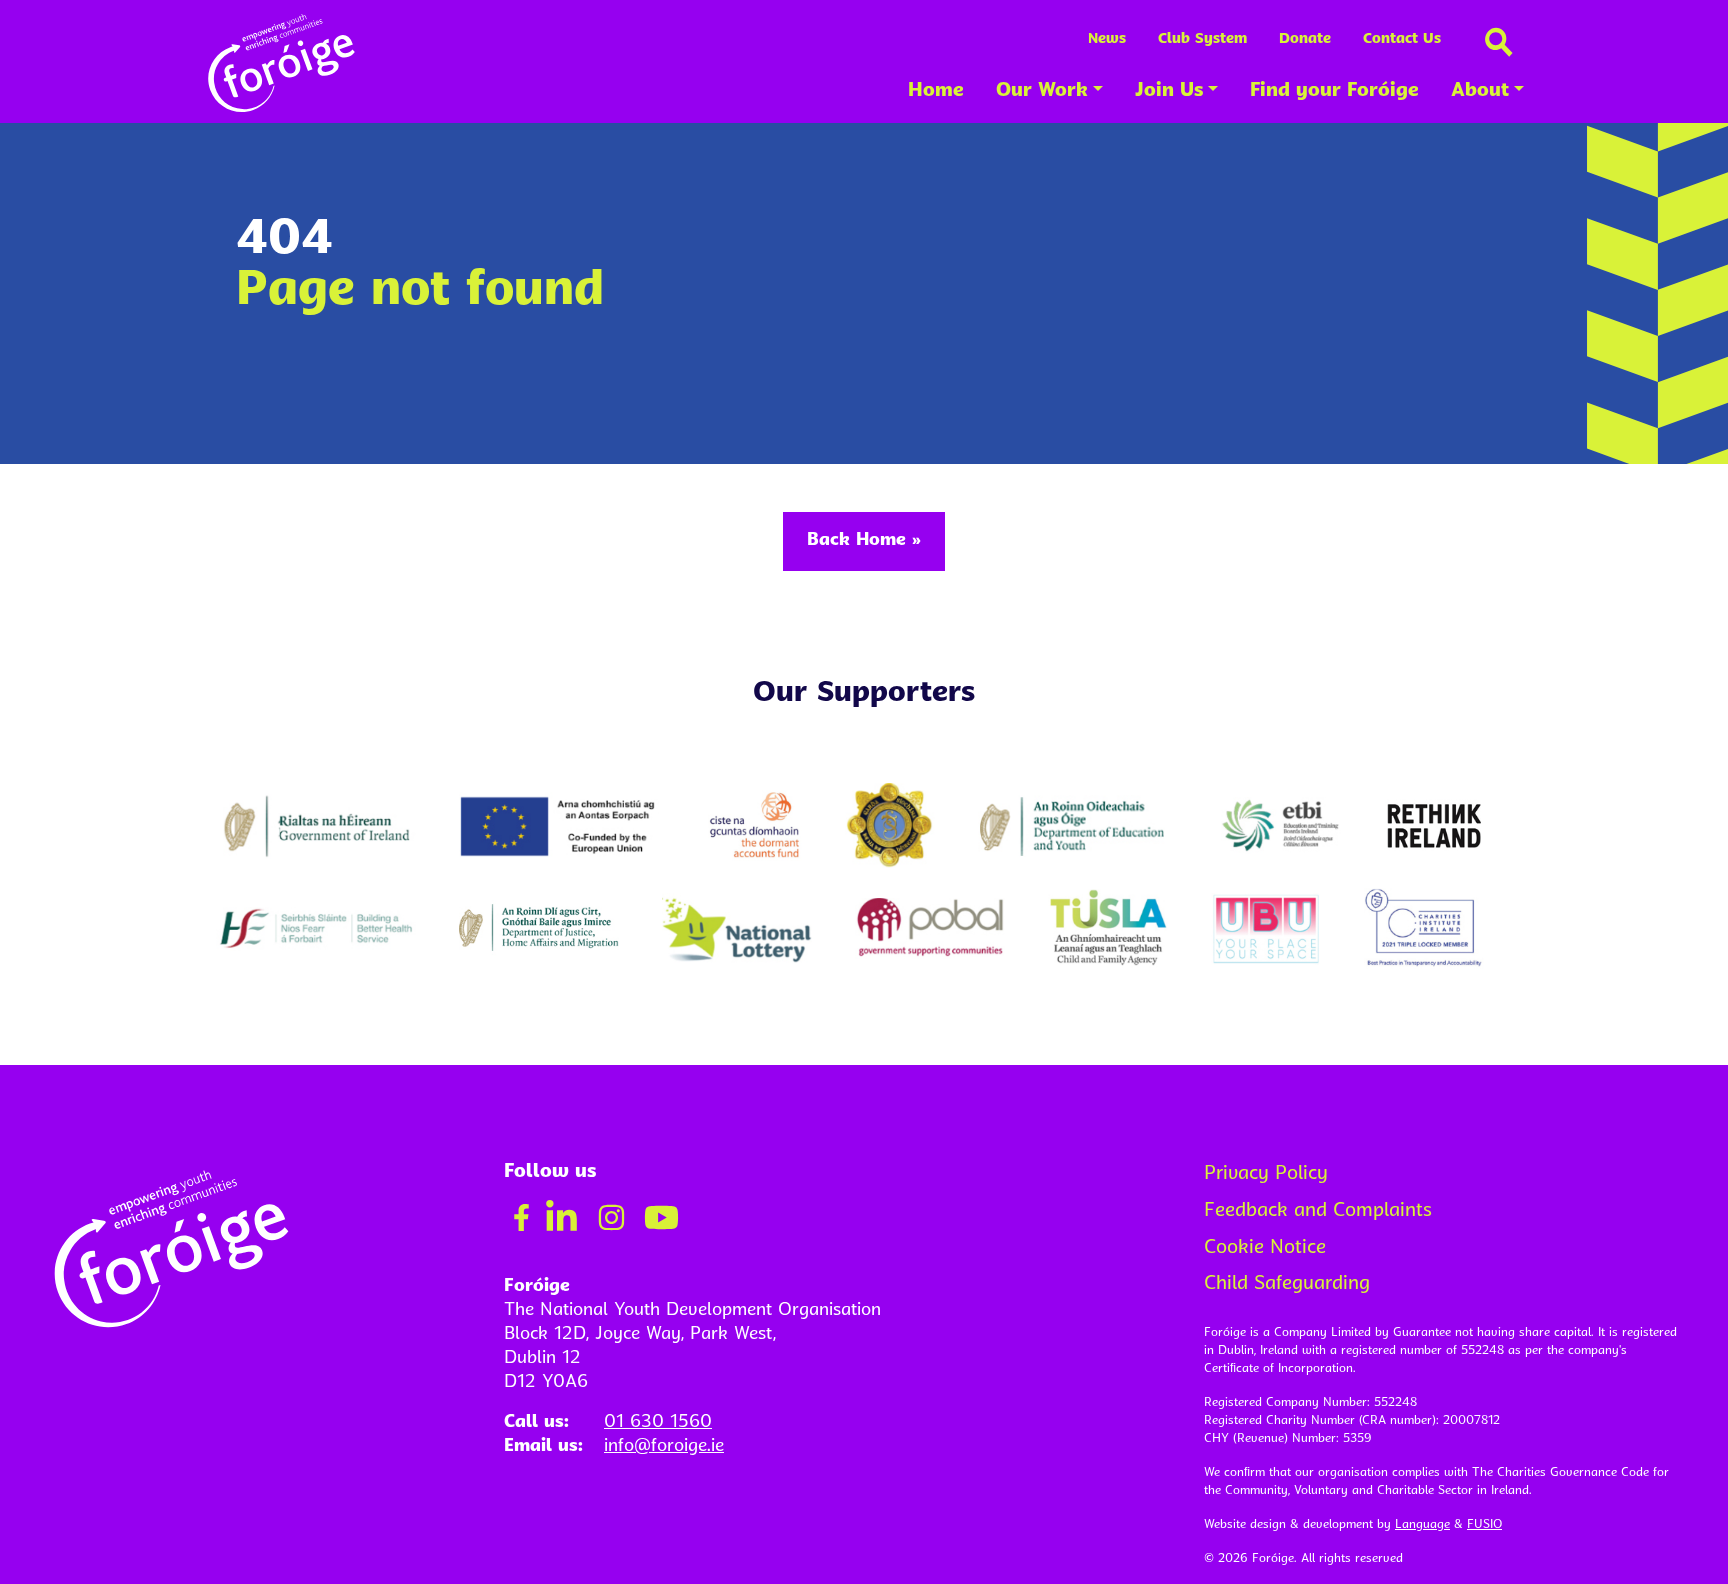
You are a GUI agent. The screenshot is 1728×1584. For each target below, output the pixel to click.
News (1107, 39)
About (1480, 91)
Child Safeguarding (1287, 1284)
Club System (1202, 39)
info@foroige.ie (664, 1446)
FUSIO (1484, 1525)
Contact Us (1402, 39)
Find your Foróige (1334, 91)
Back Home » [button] (864, 540)
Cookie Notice (1265, 1248)
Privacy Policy (1266, 1174)
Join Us (1169, 91)
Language (1422, 1525)
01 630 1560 (658, 1422)
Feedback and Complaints (1318, 1211)
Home (936, 91)
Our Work (1042, 91)
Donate (1305, 39)
